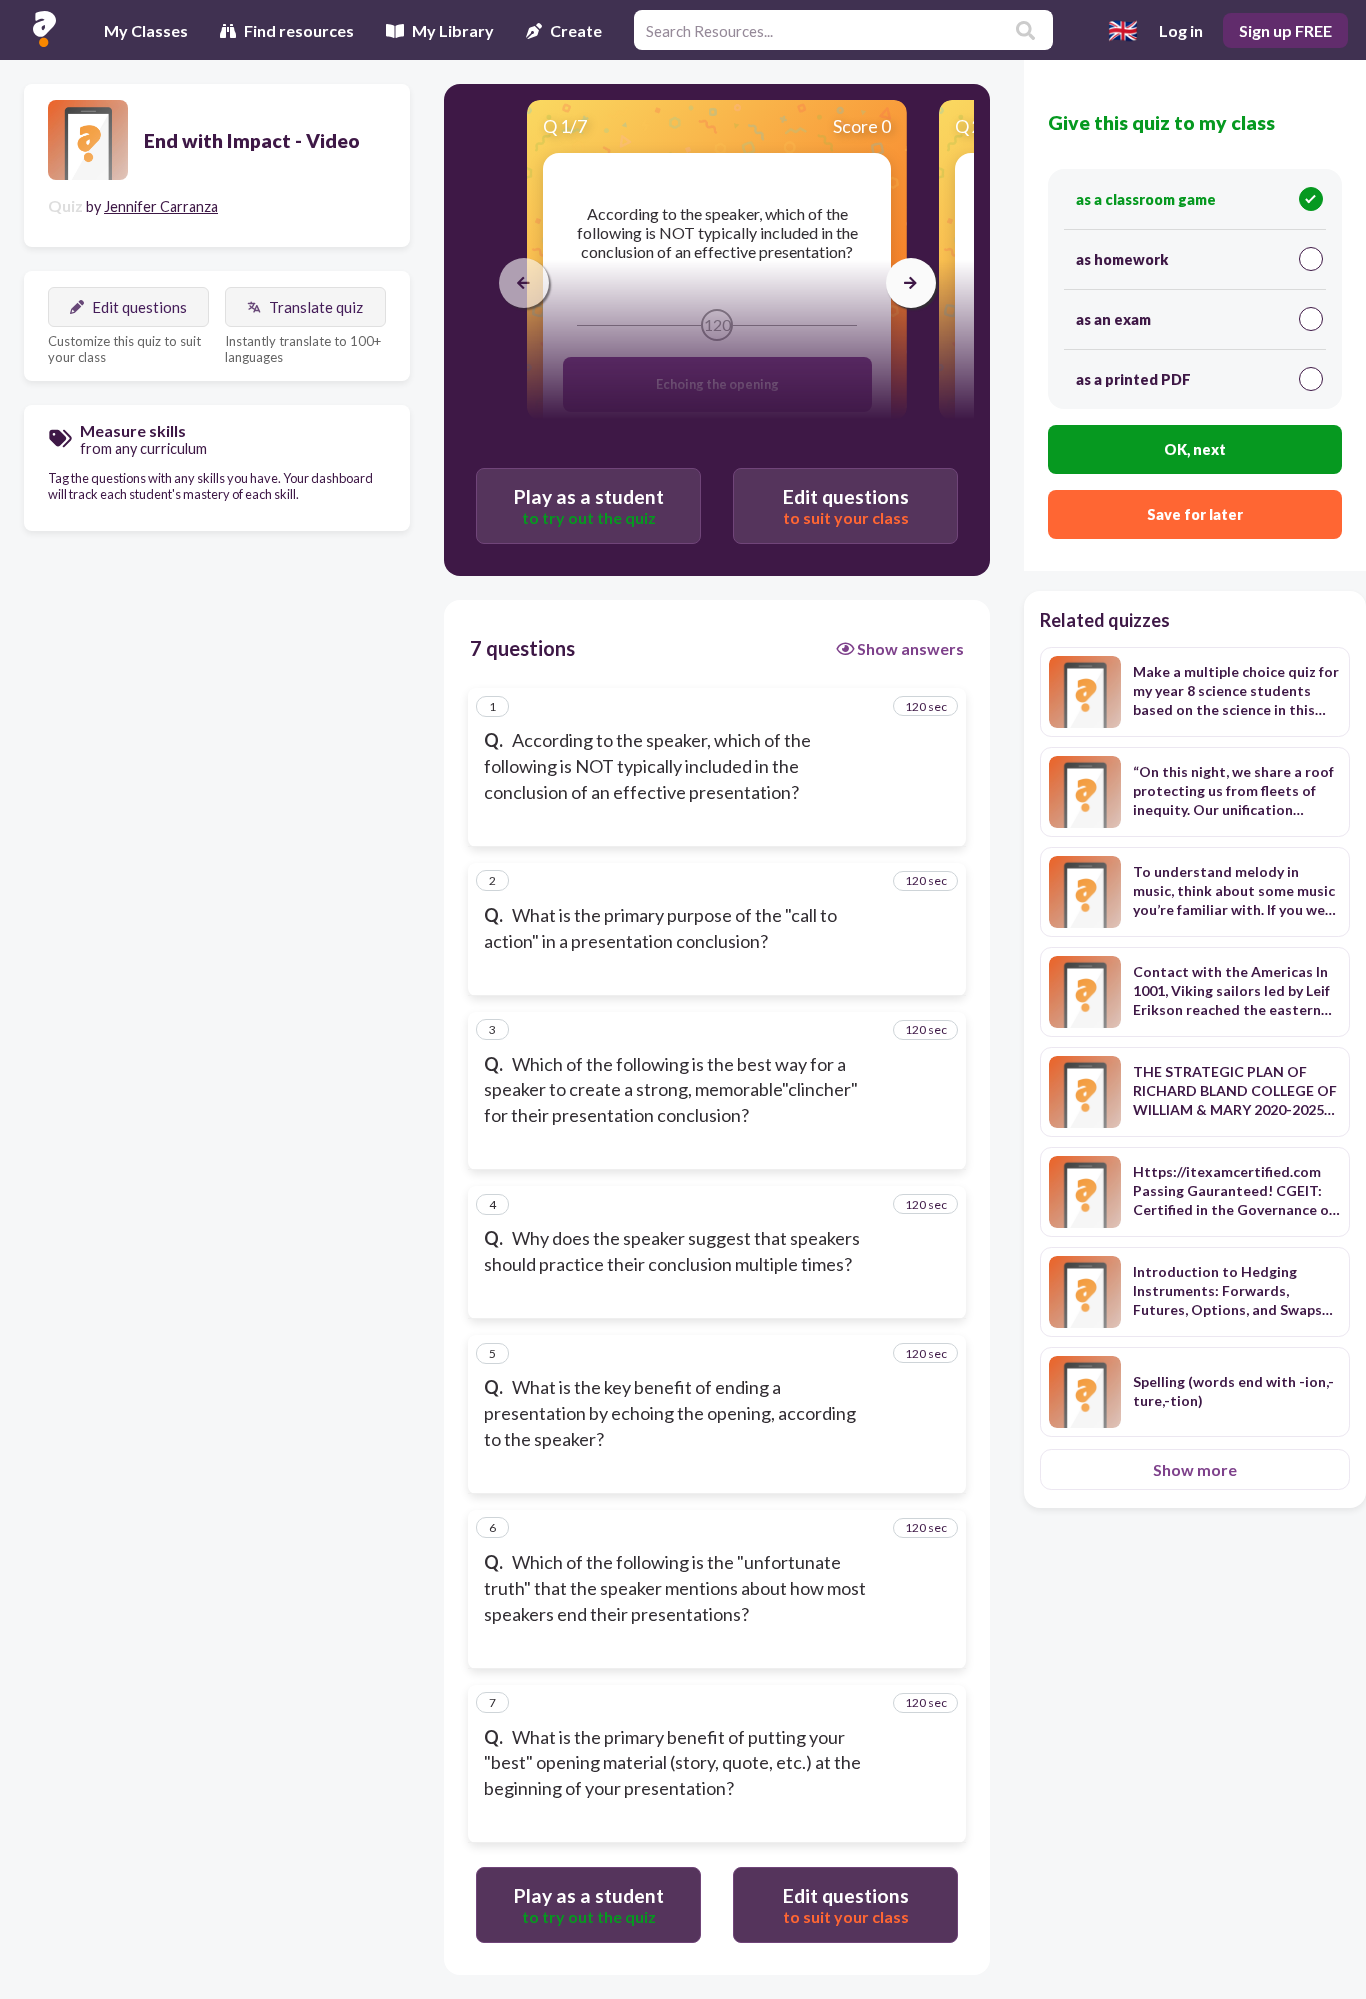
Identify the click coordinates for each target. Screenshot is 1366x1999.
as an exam (1113, 319)
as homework (1122, 259)
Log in (1181, 30)
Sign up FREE (1285, 30)
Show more (1195, 1469)
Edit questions (139, 307)
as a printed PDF (1133, 379)
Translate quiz (316, 307)
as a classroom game (1146, 199)
